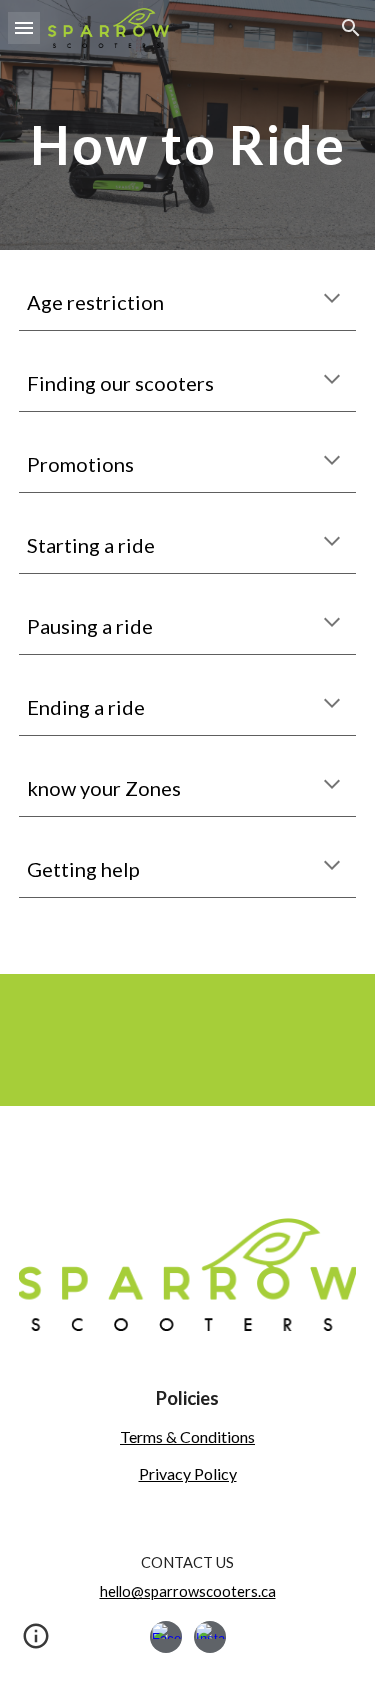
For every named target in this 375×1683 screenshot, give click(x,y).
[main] (188, 144)
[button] (24, 27)
